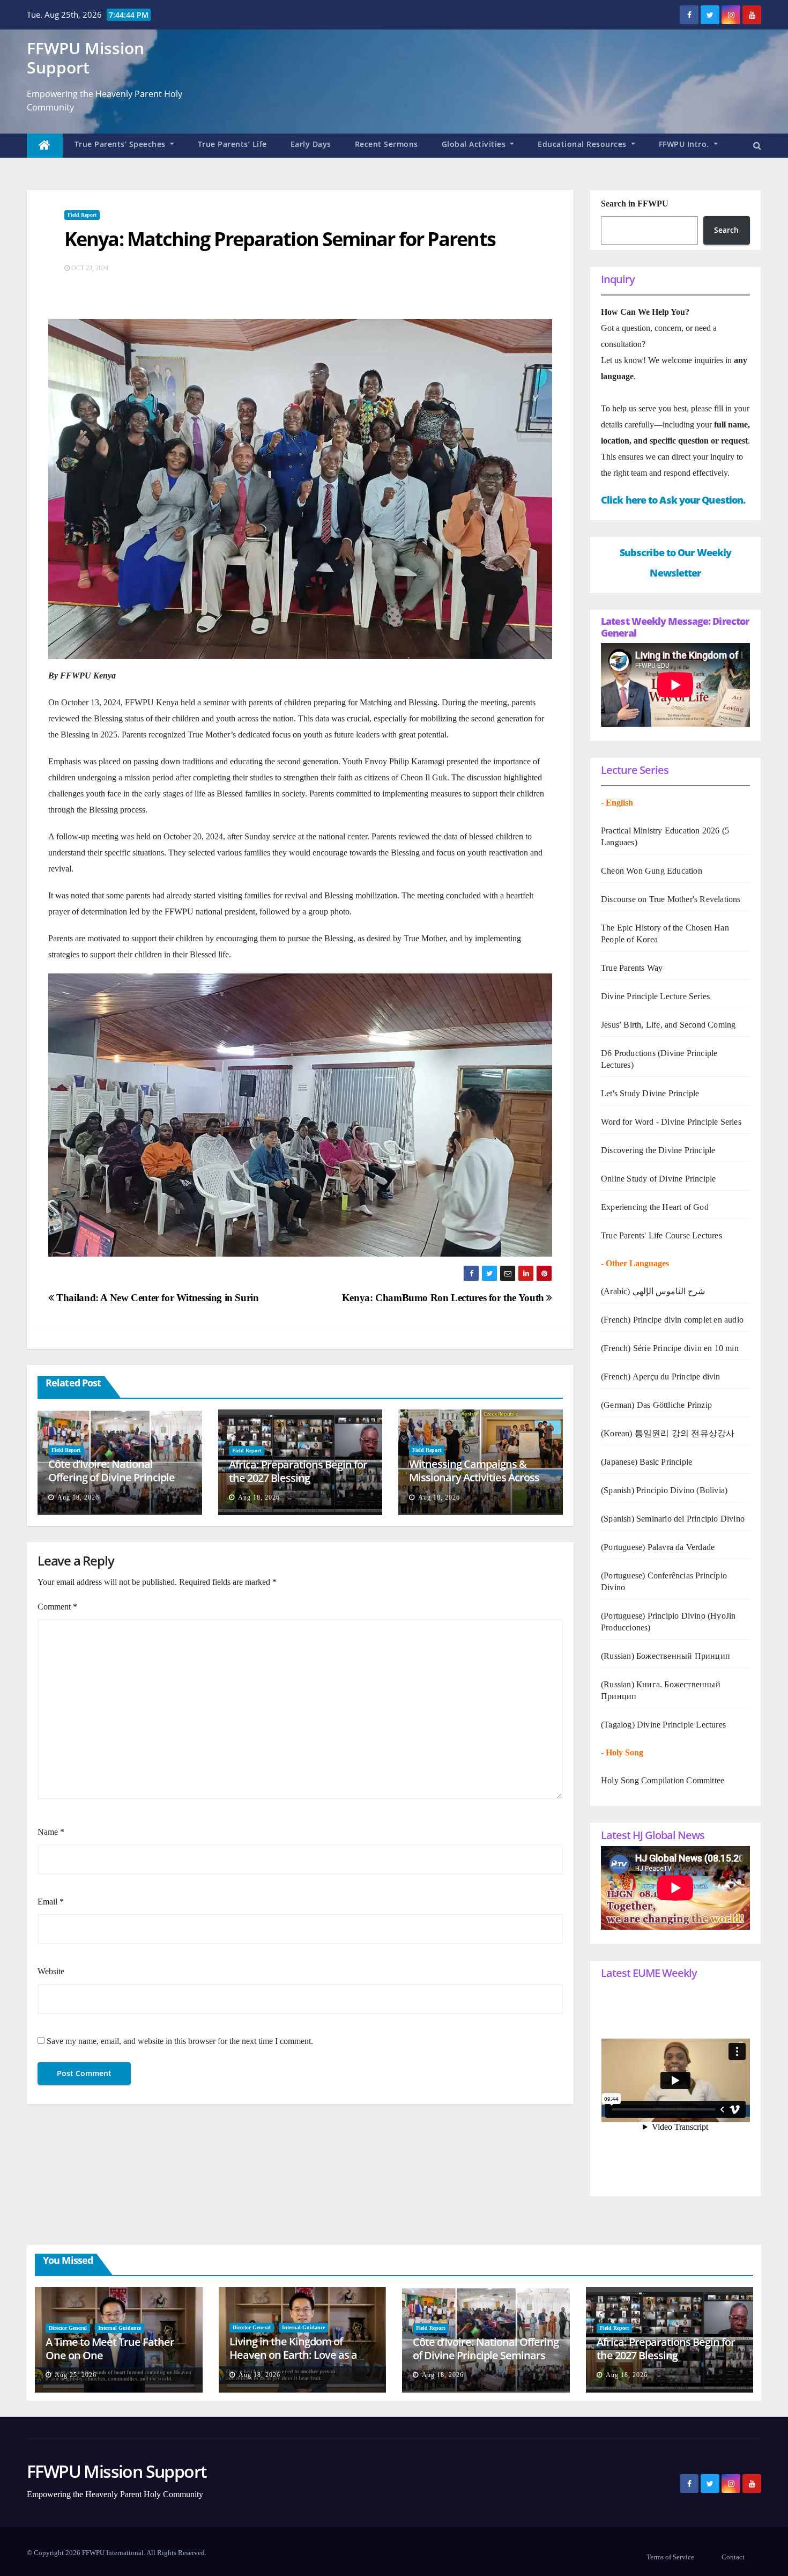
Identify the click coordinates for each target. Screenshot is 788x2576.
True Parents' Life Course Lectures (661, 1235)
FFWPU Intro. (685, 144)
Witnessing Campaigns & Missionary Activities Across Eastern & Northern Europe (474, 1477)
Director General (68, 2328)
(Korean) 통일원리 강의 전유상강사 (668, 1433)
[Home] (45, 146)
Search (726, 230)
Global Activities (475, 144)
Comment (57, 1607)
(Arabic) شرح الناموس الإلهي (653, 1291)
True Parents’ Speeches (121, 144)
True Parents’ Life (232, 144)
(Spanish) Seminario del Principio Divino (673, 1519)
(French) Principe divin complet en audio (672, 1320)
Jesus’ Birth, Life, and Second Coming (668, 1025)
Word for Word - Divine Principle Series (671, 1122)
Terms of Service (670, 2557)
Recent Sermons (386, 144)
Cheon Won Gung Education (652, 871)
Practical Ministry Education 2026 (660, 831)
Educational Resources (583, 144)
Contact (733, 2557)
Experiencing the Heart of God (655, 1207)
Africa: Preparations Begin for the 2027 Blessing (298, 1471)
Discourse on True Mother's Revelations (671, 899)
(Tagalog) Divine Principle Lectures (663, 1725)
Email (51, 1902)
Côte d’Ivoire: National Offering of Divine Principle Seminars (111, 1477)
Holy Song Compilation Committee (663, 1780)
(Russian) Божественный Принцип (666, 1656)
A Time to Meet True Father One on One (110, 2349)
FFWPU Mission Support (86, 58)
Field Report (82, 215)
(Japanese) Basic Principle (646, 1462)
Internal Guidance (120, 2328)
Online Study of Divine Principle (658, 1179)
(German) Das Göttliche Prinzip (656, 1405)
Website (51, 1971)
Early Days (311, 144)
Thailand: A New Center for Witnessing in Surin (157, 1298)
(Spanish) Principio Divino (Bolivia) (664, 1490)
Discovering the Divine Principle (658, 1150)
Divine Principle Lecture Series (655, 996)
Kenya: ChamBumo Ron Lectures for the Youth (444, 1298)
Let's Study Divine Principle (650, 1093)
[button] (757, 146)
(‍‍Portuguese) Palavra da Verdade (658, 1547)
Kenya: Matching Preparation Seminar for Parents (280, 239)
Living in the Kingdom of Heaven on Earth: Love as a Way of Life (293, 2355)
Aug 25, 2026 (76, 2375)
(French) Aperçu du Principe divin (661, 1376)
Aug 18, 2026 (78, 1497)
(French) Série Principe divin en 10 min (670, 1348)
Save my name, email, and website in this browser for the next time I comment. (180, 2041)
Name (51, 1832)
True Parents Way (632, 968)
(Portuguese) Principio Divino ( (656, 1616)
